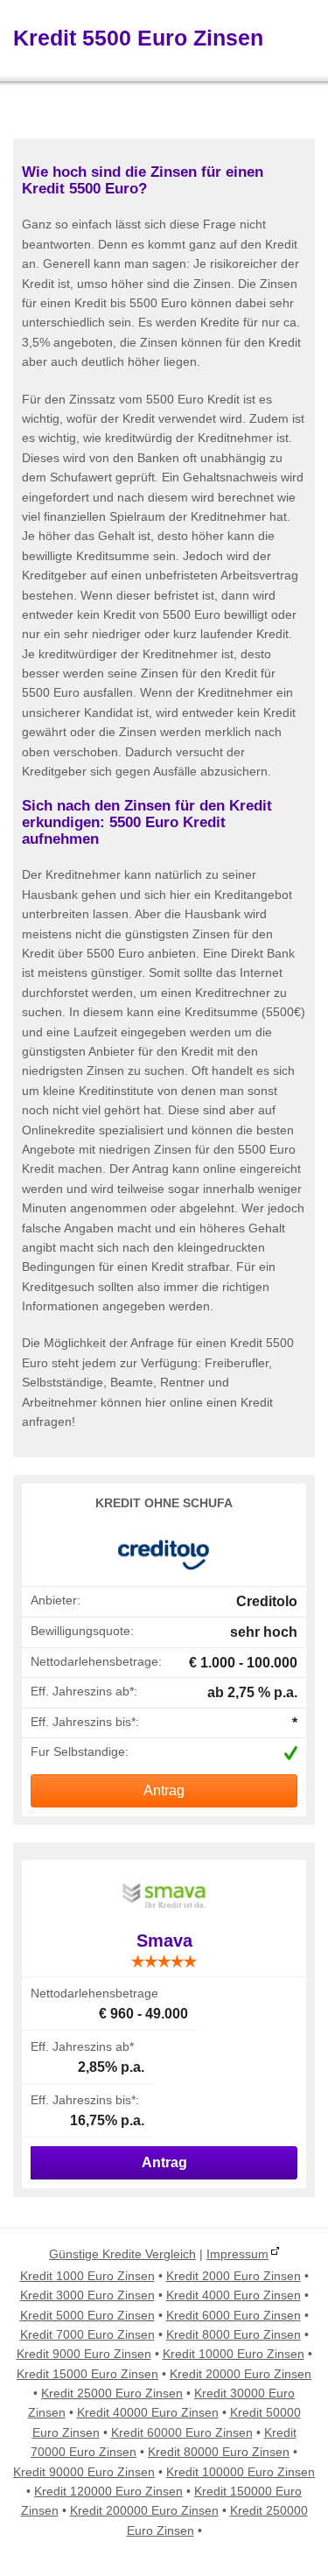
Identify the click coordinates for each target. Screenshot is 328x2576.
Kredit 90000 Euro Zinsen (84, 2472)
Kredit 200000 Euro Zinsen (144, 2510)
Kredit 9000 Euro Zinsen (84, 2354)
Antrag (164, 1790)
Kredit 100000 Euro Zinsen (241, 2472)
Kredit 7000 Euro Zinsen (87, 2334)
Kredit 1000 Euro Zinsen (87, 2276)
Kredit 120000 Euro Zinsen (108, 2491)
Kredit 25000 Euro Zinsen (112, 2393)
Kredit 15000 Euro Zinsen (87, 2374)
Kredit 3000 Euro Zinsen (87, 2295)
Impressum (237, 2254)
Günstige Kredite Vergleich (122, 2254)
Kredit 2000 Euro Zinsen (234, 2276)
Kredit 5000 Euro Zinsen (87, 2315)
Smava (164, 1941)
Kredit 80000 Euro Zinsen (219, 2452)
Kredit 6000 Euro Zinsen (234, 2315)
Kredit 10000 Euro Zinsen (234, 2354)
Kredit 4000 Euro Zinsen (234, 2295)
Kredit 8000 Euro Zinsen (234, 2334)
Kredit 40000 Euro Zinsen (148, 2412)
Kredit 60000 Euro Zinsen (182, 2432)
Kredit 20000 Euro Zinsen (241, 2374)
